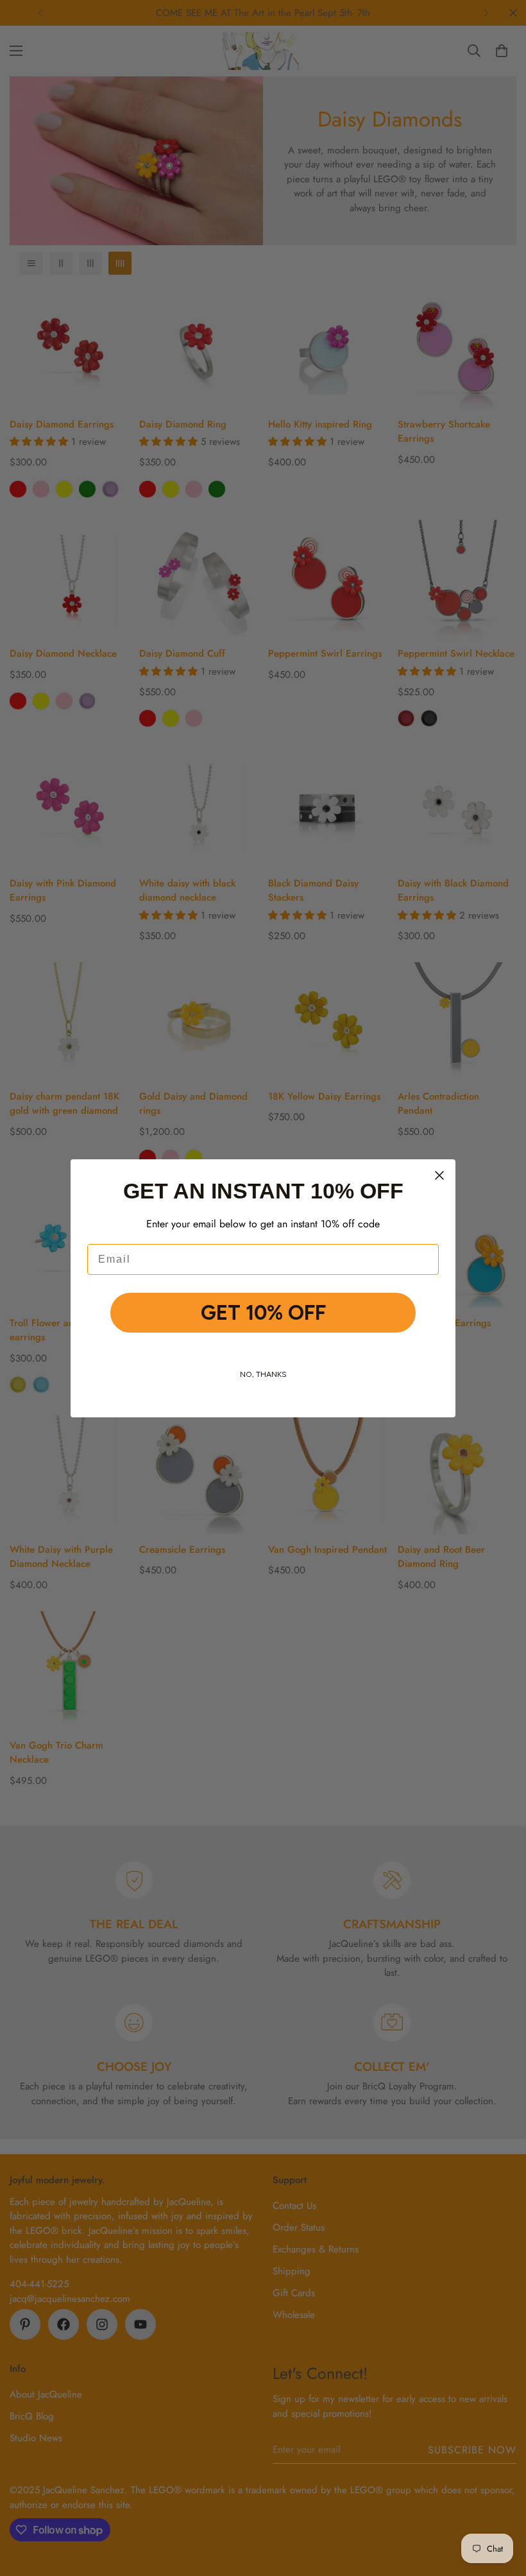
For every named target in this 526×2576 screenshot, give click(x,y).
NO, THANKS (263, 1374)
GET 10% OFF (263, 1313)
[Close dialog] (439, 1175)
